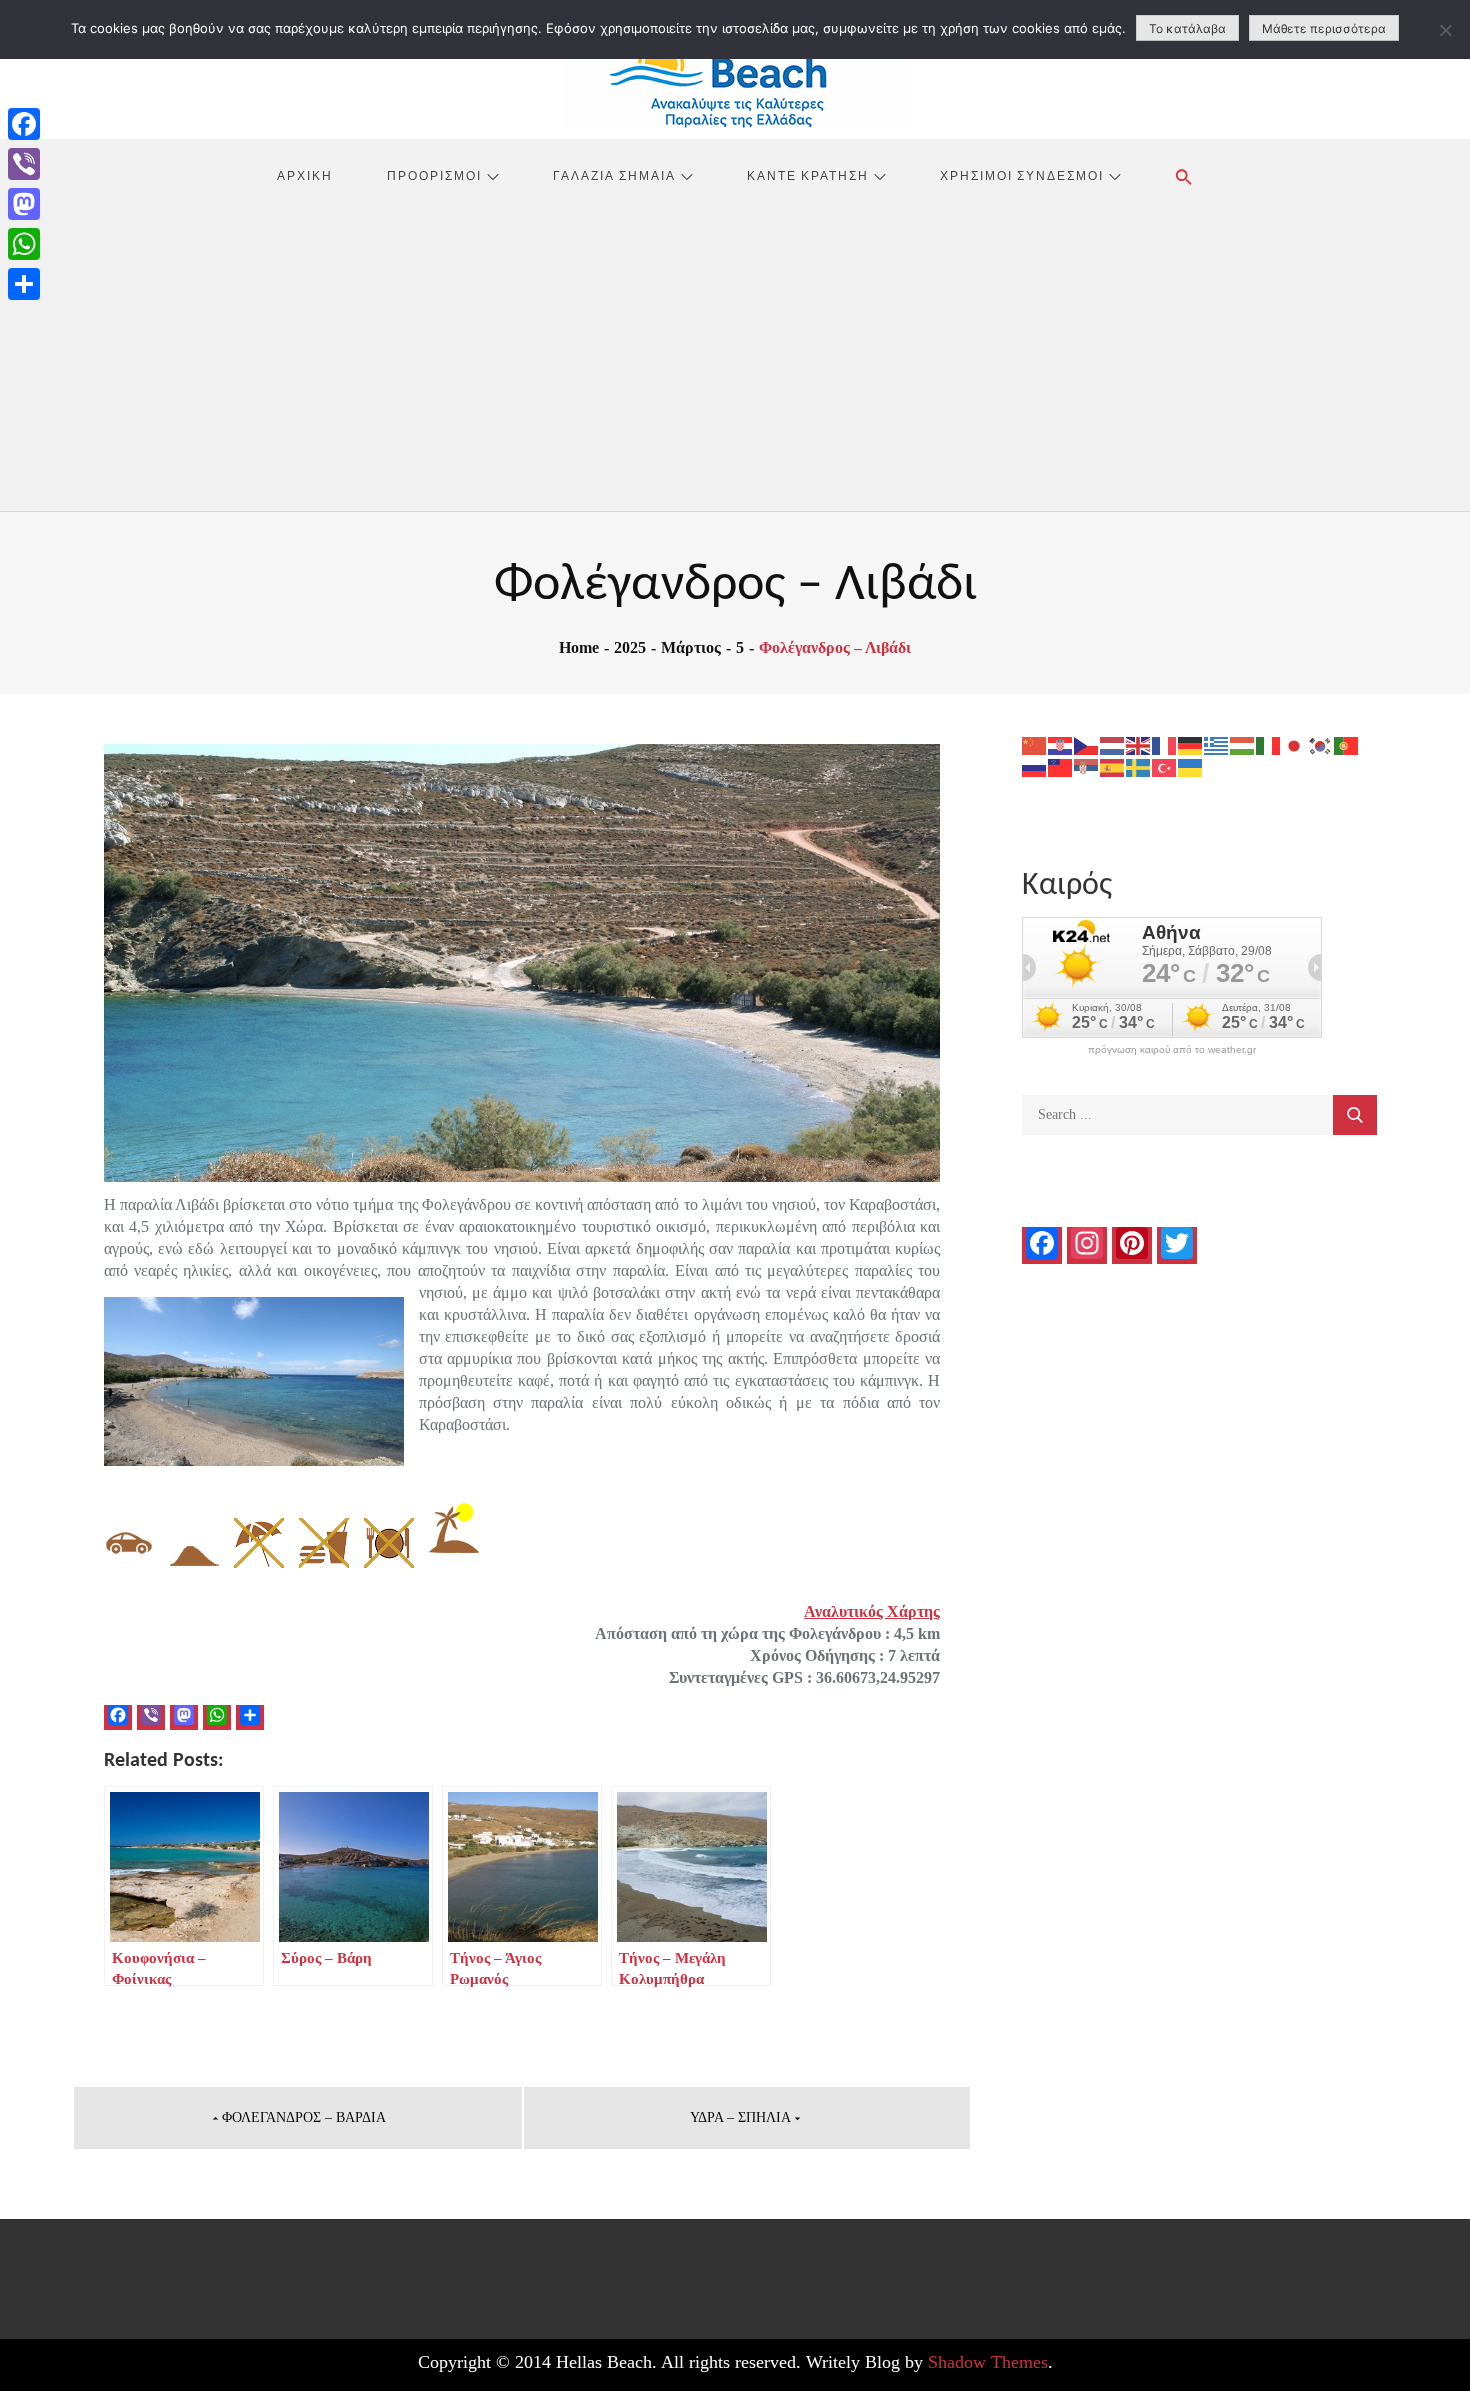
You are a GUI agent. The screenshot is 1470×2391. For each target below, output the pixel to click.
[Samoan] (1061, 766)
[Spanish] (1113, 766)
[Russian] (1035, 766)
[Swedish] (1139, 766)
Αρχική (305, 175)
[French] (1165, 744)
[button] (1184, 177)
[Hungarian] (1243, 744)
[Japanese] (1295, 744)
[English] (1139, 744)
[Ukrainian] (1191, 766)
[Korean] (1321, 744)
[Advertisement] (735, 361)
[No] (1445, 30)
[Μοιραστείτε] (24, 284)
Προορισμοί (434, 175)
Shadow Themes (988, 2362)
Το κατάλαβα (1187, 28)
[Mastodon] (24, 204)
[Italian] (1269, 744)
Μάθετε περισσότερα (1324, 28)
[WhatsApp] (24, 244)
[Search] (1355, 1115)
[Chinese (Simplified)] (1035, 744)
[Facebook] (24, 124)
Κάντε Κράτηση (808, 175)
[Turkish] (1165, 766)
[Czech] (1087, 744)
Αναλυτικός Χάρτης (872, 1611)
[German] (1191, 744)
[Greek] (1217, 744)
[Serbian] (1087, 766)
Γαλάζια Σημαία (614, 175)
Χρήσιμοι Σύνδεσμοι (1022, 175)
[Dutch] (1113, 744)
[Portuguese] (1347, 744)
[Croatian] (1061, 744)
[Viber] (24, 164)
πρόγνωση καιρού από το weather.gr (1172, 1050)
